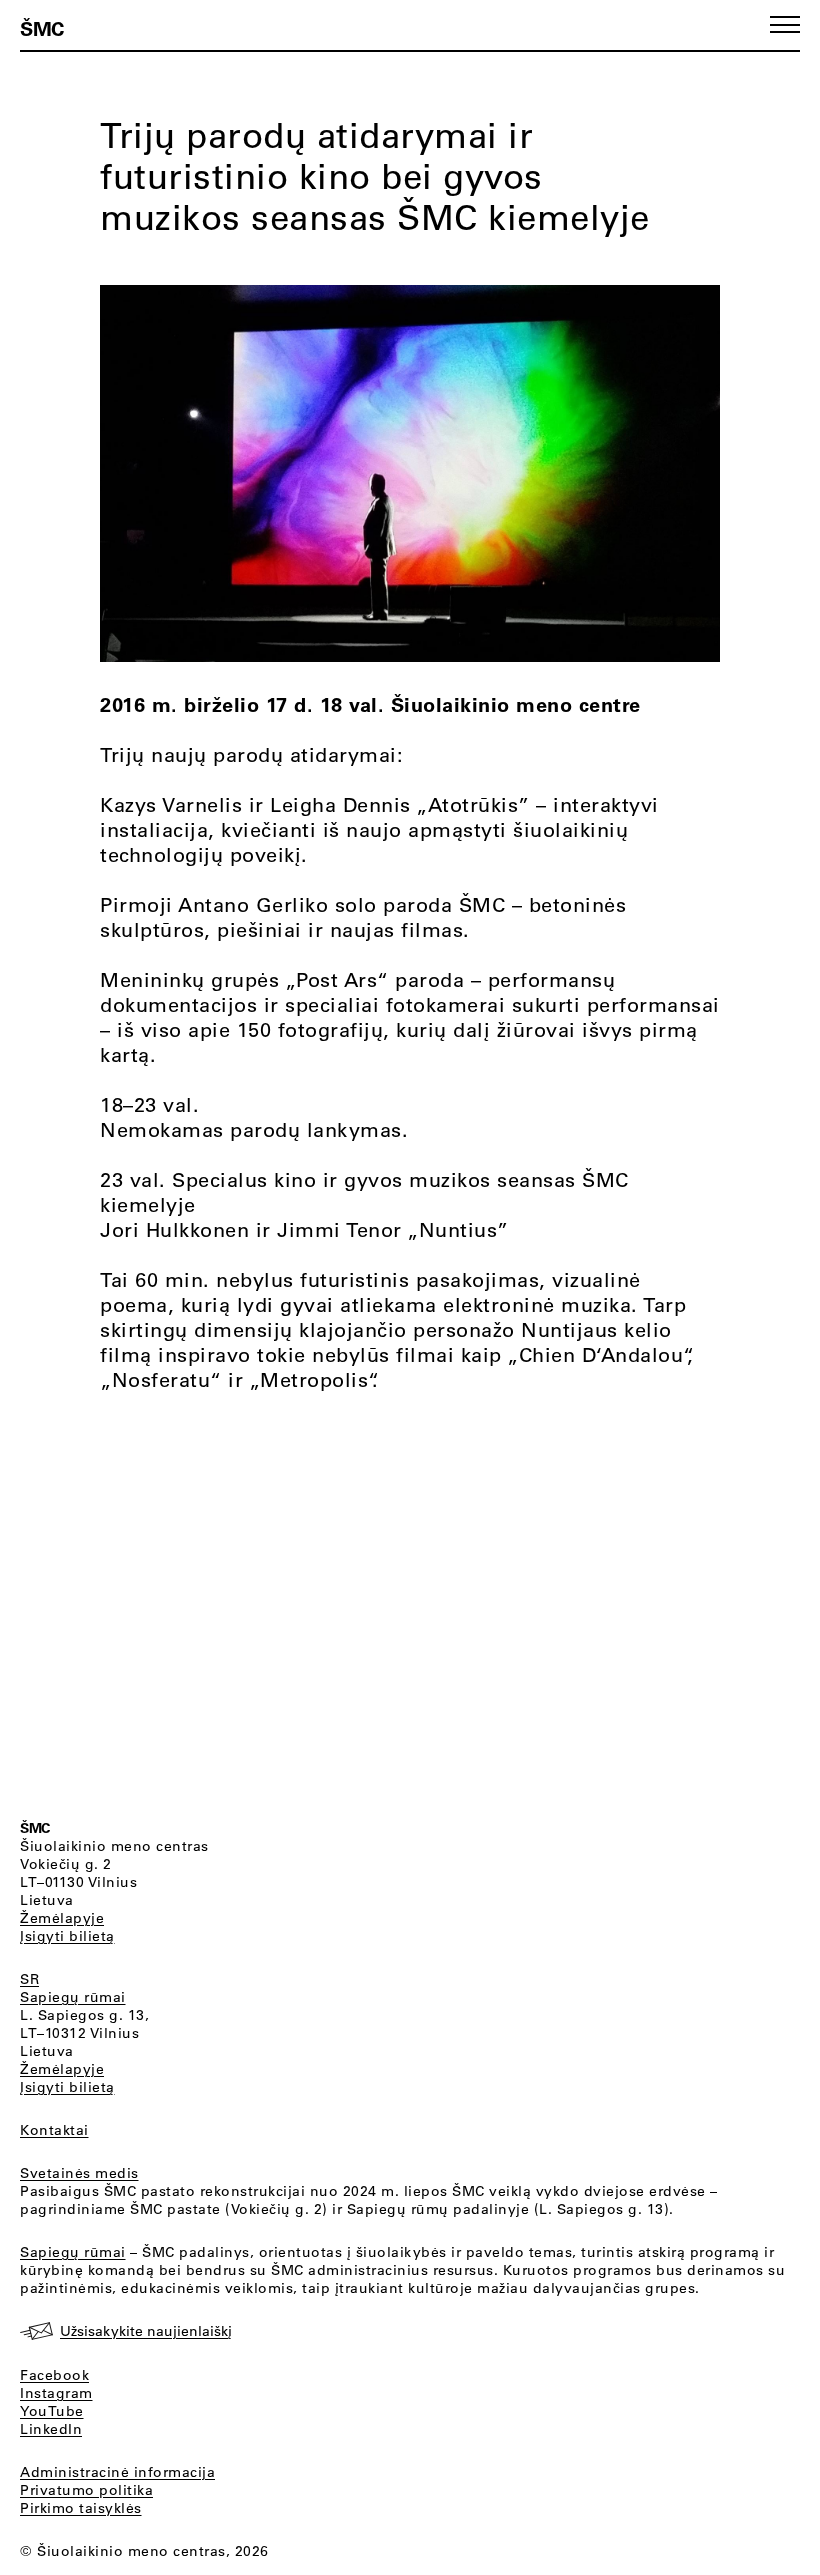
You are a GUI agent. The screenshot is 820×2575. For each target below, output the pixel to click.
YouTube (52, 2411)
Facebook (54, 2375)
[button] (785, 24)
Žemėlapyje (62, 1918)
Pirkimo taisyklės (81, 2508)
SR (29, 1979)
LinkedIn (51, 2429)
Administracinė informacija (117, 2472)
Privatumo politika (86, 2490)
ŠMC (42, 28)
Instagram (56, 2393)
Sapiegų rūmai (73, 1997)
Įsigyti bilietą (67, 1936)
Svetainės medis (79, 2173)
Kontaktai (54, 2130)
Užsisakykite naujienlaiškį (146, 2331)
